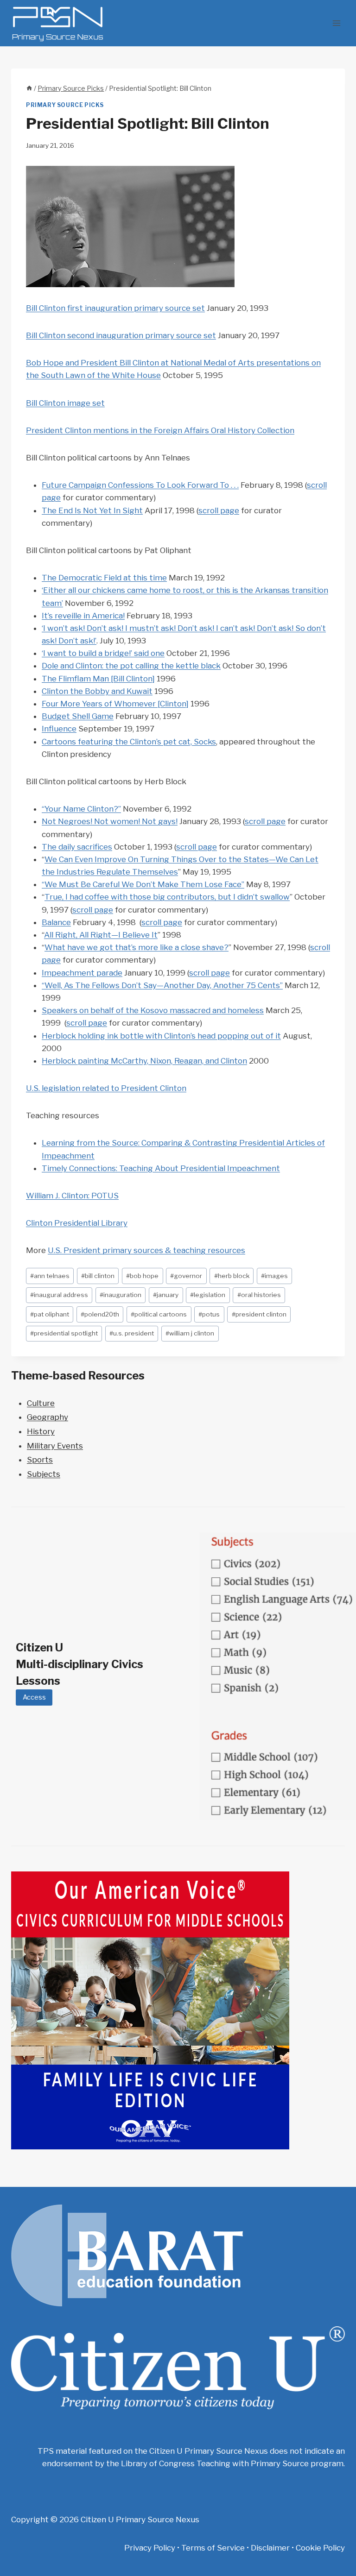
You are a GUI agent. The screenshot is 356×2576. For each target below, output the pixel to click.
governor (186, 1276)
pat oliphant (50, 1314)
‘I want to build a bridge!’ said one (103, 653)
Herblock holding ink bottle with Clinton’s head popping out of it (161, 1036)
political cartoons (159, 1314)
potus (209, 1314)
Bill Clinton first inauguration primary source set (115, 308)
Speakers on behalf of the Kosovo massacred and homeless (153, 1010)
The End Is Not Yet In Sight (92, 510)
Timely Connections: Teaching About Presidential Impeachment (161, 1168)
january (166, 1295)
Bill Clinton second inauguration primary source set (121, 335)
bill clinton (98, 1276)
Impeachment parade (82, 973)
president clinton (259, 1314)
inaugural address (59, 1295)
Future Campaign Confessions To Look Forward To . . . (140, 485)
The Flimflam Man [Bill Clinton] (98, 679)
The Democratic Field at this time (104, 578)
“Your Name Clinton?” (81, 809)
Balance (56, 922)
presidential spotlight (64, 1333)
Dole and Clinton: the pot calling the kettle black (131, 666)
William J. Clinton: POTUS (72, 1196)
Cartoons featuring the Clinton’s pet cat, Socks (129, 742)
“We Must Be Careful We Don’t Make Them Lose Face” (143, 884)
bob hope (142, 1276)
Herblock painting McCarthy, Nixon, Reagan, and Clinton (144, 1061)
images (274, 1276)
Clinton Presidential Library (77, 1223)
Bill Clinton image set (65, 403)
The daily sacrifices (77, 847)
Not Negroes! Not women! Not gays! (110, 821)
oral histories (259, 1295)
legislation (208, 1295)
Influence (59, 729)
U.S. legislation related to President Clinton (106, 1088)
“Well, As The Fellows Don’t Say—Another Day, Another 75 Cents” (162, 985)
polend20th (100, 1314)
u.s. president (132, 1333)
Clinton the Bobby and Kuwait (97, 691)
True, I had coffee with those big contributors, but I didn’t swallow (167, 897)
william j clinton (190, 1333)
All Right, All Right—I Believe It (101, 935)
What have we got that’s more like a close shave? (137, 947)
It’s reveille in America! (83, 616)
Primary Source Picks (65, 105)
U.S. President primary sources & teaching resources (146, 1250)
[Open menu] (336, 23)
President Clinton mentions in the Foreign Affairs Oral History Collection (160, 430)
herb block (232, 1276)
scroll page (219, 510)
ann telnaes (50, 1276)
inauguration (121, 1295)
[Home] (29, 88)
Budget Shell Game (78, 716)
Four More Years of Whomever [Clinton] (115, 704)
